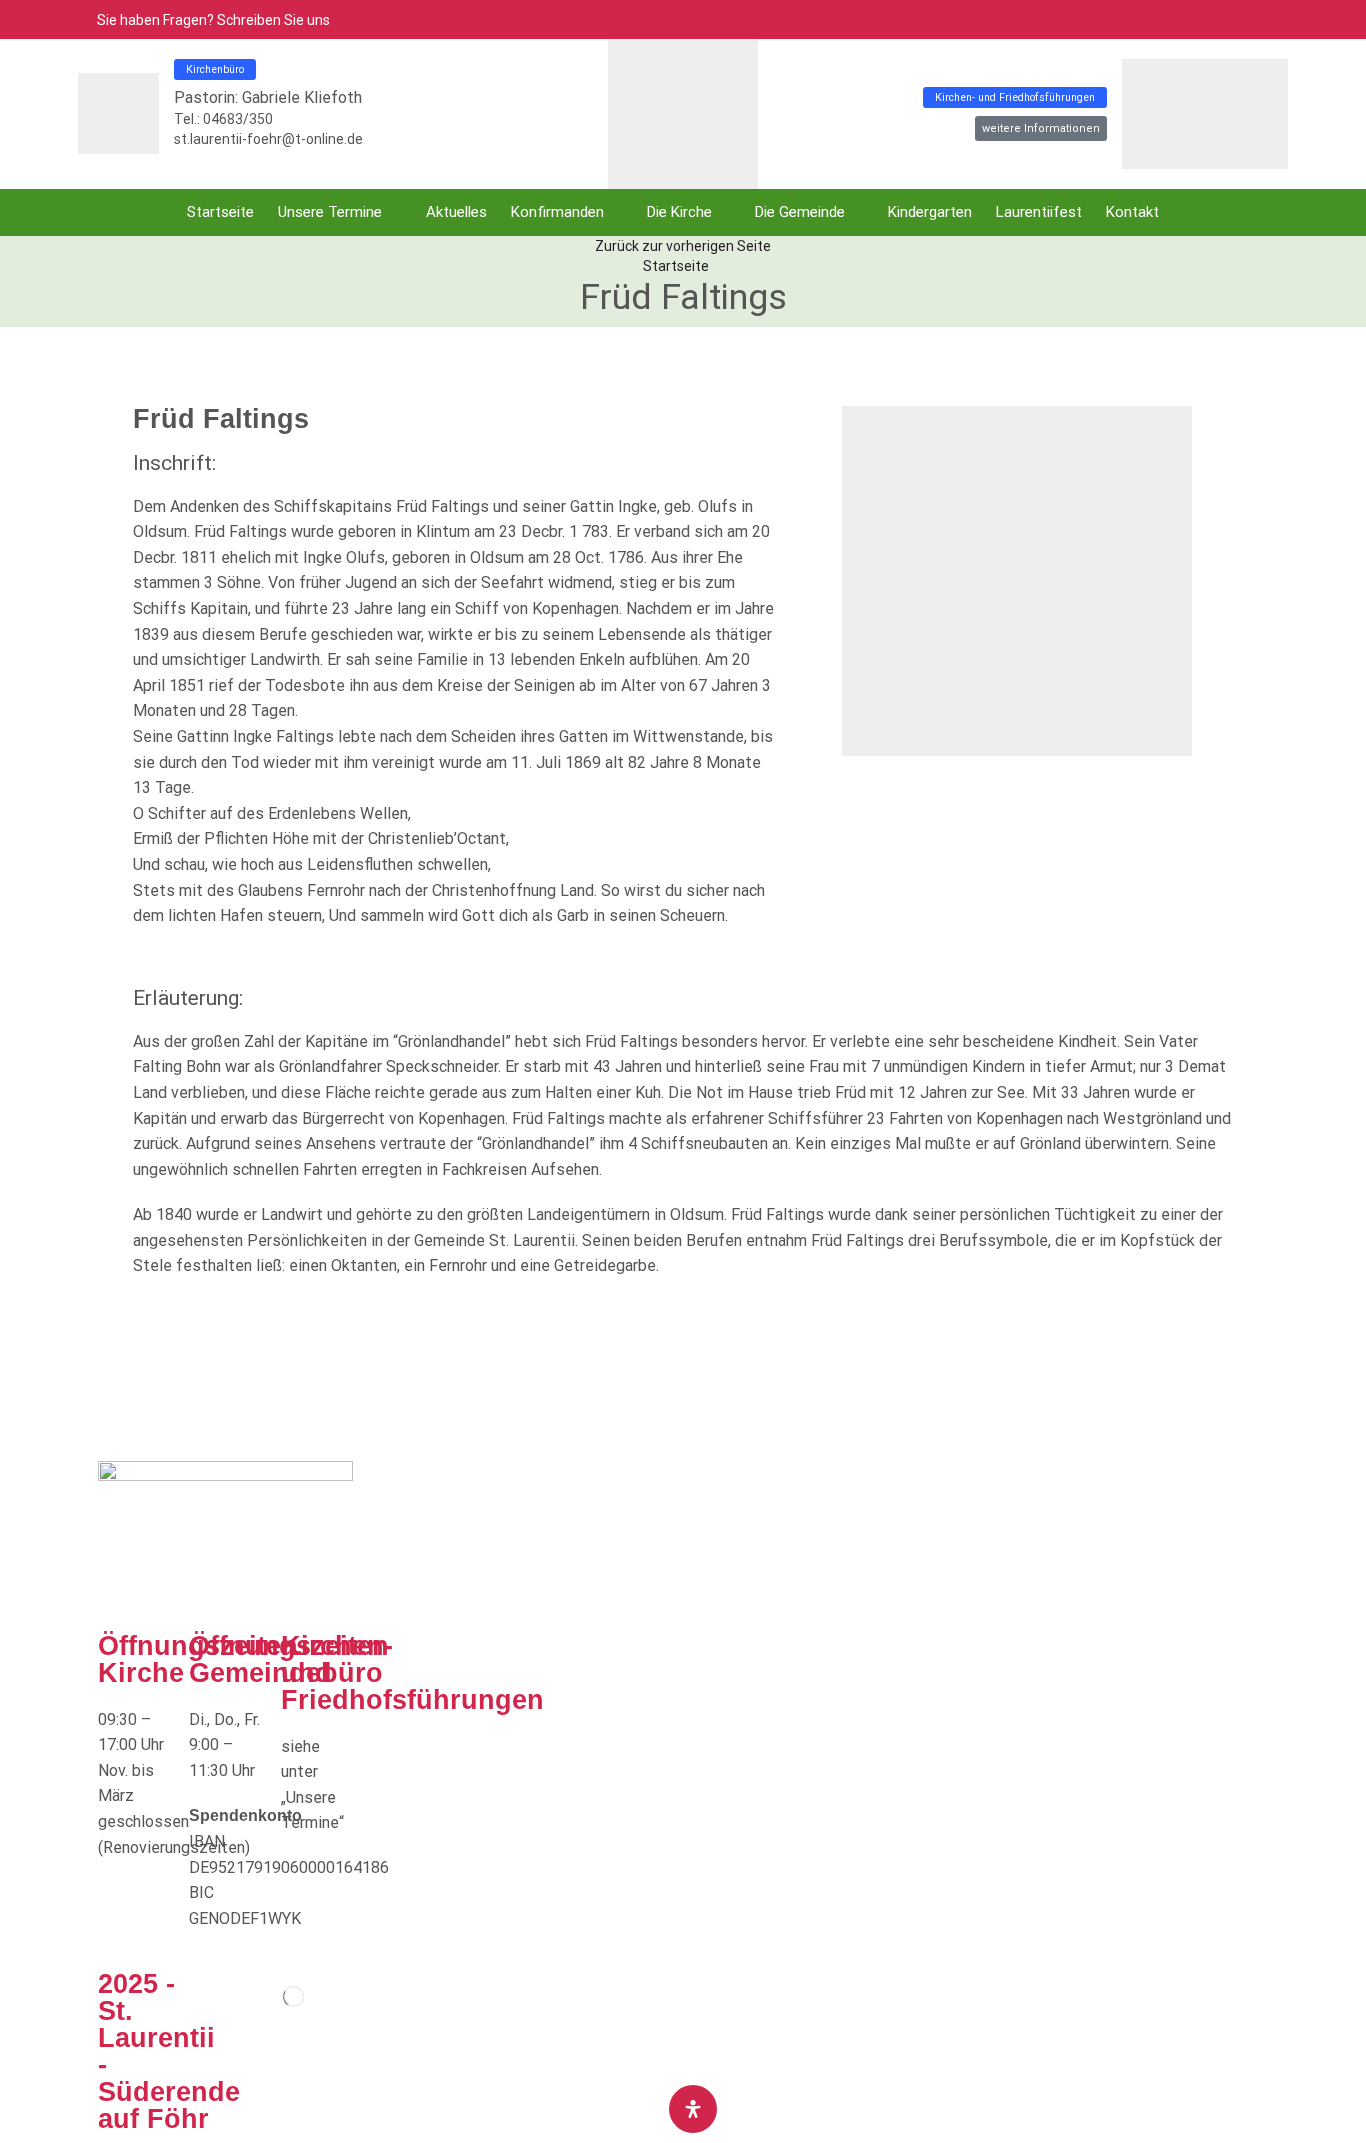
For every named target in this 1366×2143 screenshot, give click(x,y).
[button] (1258, 19)
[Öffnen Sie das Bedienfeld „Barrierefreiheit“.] (693, 2109)
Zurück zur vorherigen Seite (683, 246)
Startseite (676, 266)
